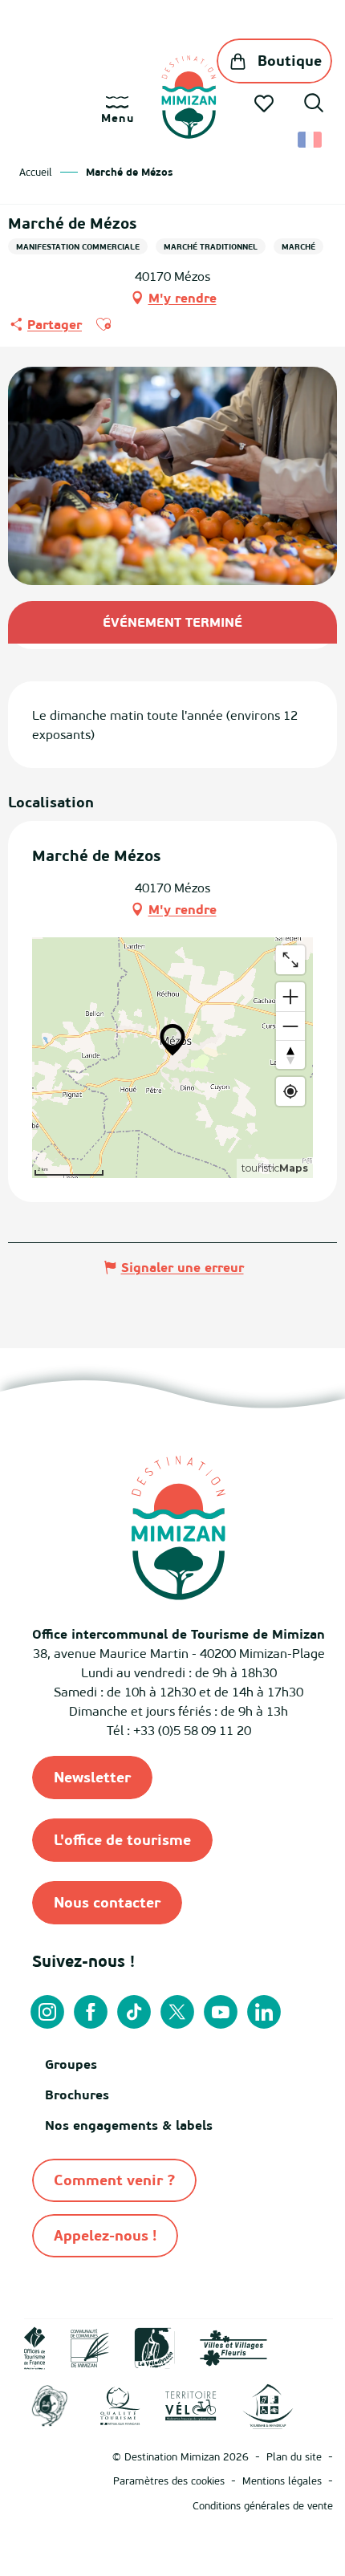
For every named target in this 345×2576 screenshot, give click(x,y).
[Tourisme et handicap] (268, 2405)
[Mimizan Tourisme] (189, 97)
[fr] (311, 140)
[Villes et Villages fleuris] (233, 2346)
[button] (314, 105)
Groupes (71, 2064)
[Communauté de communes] (90, 2346)
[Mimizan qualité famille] (50, 2405)
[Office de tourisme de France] (35, 2346)
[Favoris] (266, 104)
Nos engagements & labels (129, 2125)
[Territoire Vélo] (191, 2405)
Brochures (77, 2095)
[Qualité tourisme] (120, 2405)
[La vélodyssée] (154, 2346)
